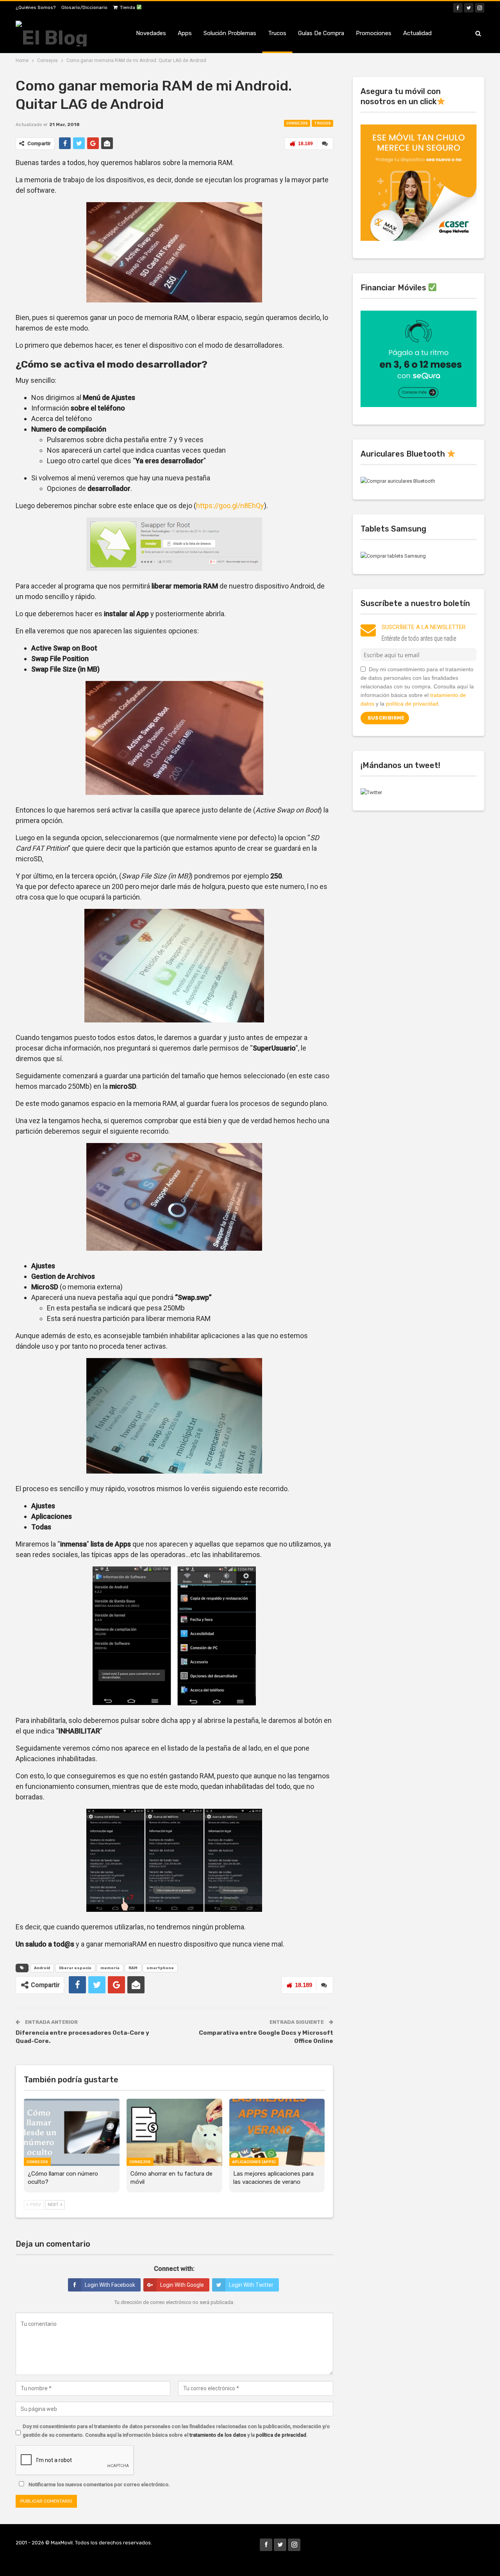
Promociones (374, 33)
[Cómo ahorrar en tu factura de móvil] (174, 2132)
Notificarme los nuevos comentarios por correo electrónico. (99, 2484)
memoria (110, 1968)
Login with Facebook (110, 2285)
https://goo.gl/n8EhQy (230, 506)
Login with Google (182, 2285)
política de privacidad (281, 2435)
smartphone (160, 1968)
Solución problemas (230, 33)
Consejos (297, 123)
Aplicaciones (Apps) (254, 2162)
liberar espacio (75, 1968)
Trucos (277, 33)
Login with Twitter (251, 2285)
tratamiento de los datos (218, 2435)
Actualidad (417, 33)
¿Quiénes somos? (36, 7)
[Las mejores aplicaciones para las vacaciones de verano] (277, 2132)
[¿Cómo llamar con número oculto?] (72, 2132)
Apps (185, 33)
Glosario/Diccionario (84, 7)
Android (42, 1968)
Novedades (151, 33)
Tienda (128, 7)
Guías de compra (321, 33)
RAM (133, 1968)
